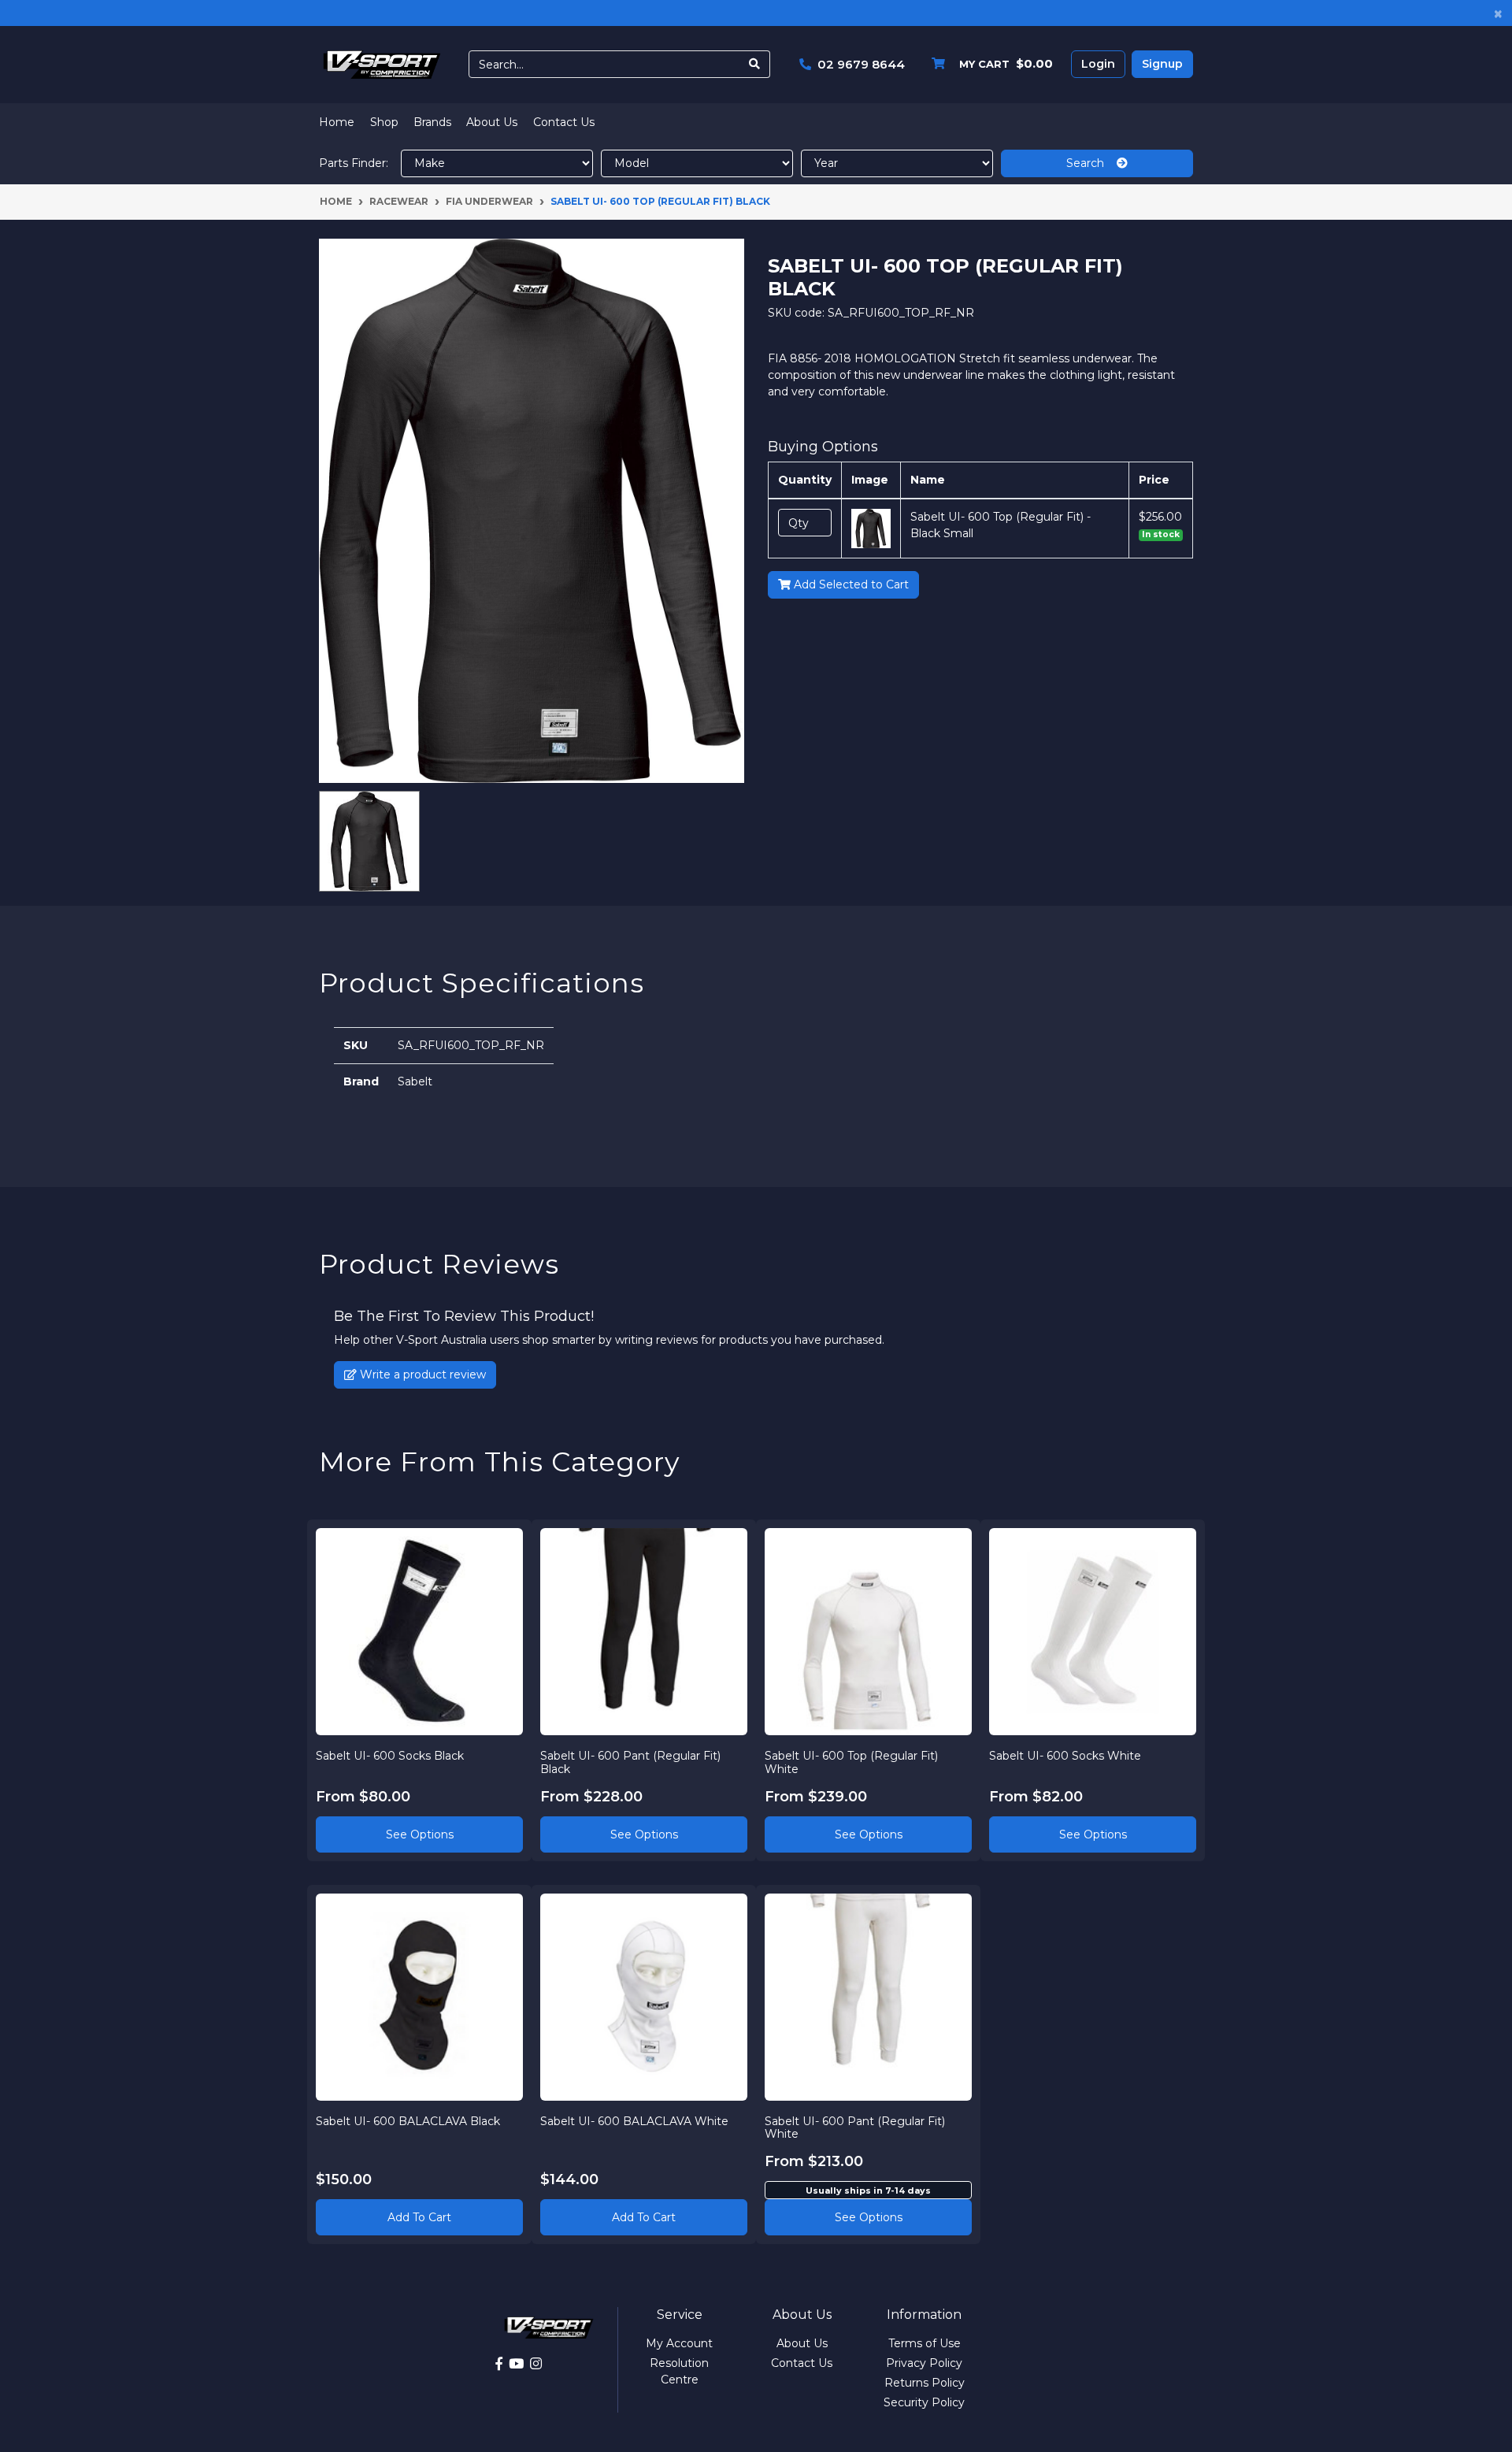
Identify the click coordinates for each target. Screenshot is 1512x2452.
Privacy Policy (924, 2363)
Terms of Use (925, 2343)
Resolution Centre (679, 2371)
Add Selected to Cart (850, 584)
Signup (1162, 64)
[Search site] (755, 64)
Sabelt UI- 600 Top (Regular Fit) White (851, 1762)
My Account (679, 2343)
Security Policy (924, 2402)
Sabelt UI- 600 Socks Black (390, 1756)
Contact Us (564, 122)
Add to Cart (419, 2217)
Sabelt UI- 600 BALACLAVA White (634, 2121)
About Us (492, 122)
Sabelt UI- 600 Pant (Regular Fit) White (855, 2128)
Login (1098, 64)
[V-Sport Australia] (382, 64)
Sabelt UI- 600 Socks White (1065, 1756)
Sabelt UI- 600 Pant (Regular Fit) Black (630, 1762)
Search (1091, 163)
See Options (420, 1834)
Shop (384, 122)
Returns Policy (925, 2383)
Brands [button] (432, 122)
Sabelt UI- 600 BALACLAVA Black (408, 2121)
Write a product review (421, 1374)
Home (337, 122)
